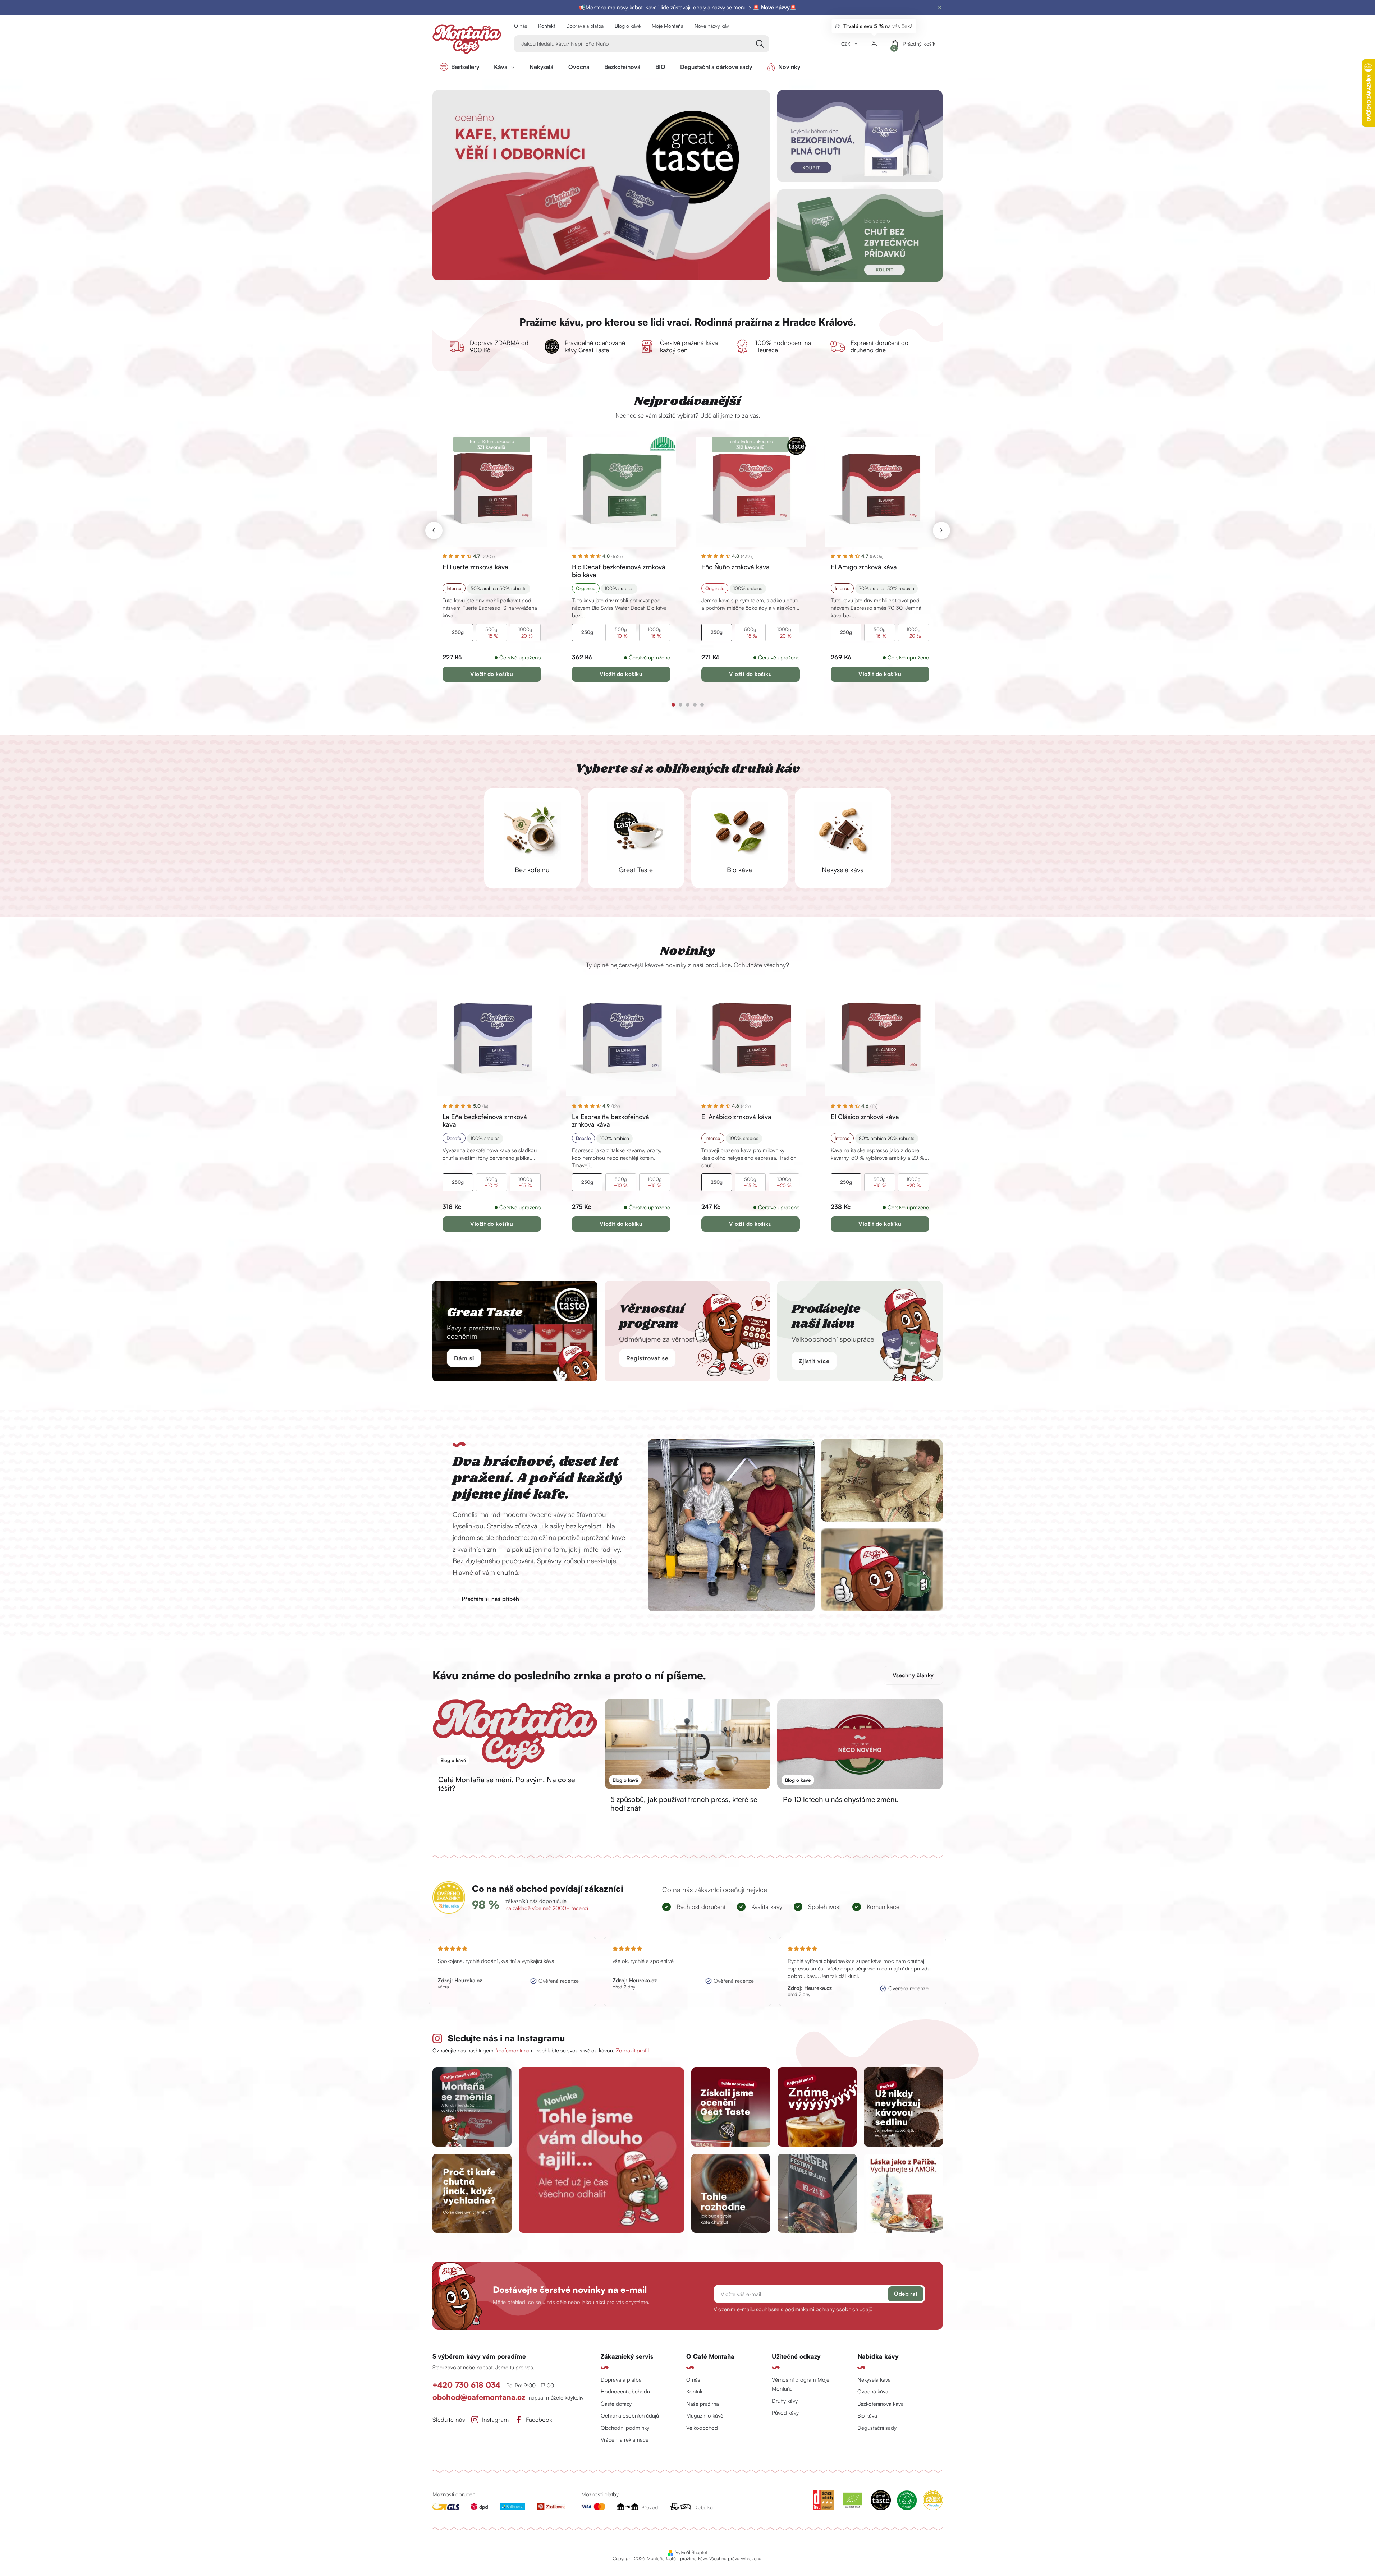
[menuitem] (459, 67)
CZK (846, 44)
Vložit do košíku (492, 674)
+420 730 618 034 (467, 2385)
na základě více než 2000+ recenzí (547, 1908)
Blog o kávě (628, 26)
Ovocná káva (873, 2391)
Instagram (495, 2420)
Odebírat (906, 2294)
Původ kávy (785, 2413)
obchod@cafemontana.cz (479, 2397)
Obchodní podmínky (625, 2428)
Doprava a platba (585, 26)
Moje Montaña (668, 26)
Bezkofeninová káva (881, 2404)
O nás (521, 26)
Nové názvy (775, 7)
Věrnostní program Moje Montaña (801, 2384)
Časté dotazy (616, 2404)
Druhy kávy (785, 2401)
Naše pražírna (703, 2404)
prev (434, 530)
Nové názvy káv (712, 26)
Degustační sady (877, 2428)
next (941, 530)
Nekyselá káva (874, 2380)
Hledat (761, 44)
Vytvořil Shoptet (691, 2552)
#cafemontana (512, 2050)
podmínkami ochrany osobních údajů (829, 2309)
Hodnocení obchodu (625, 2391)
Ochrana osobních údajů (630, 2416)
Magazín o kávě (705, 2416)
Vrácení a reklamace (625, 2440)
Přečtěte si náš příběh (491, 1599)
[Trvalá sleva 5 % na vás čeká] (874, 44)
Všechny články (913, 1675)
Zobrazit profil (632, 2050)
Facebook (539, 2420)
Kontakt (547, 26)
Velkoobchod (702, 2428)
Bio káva (867, 2416)
